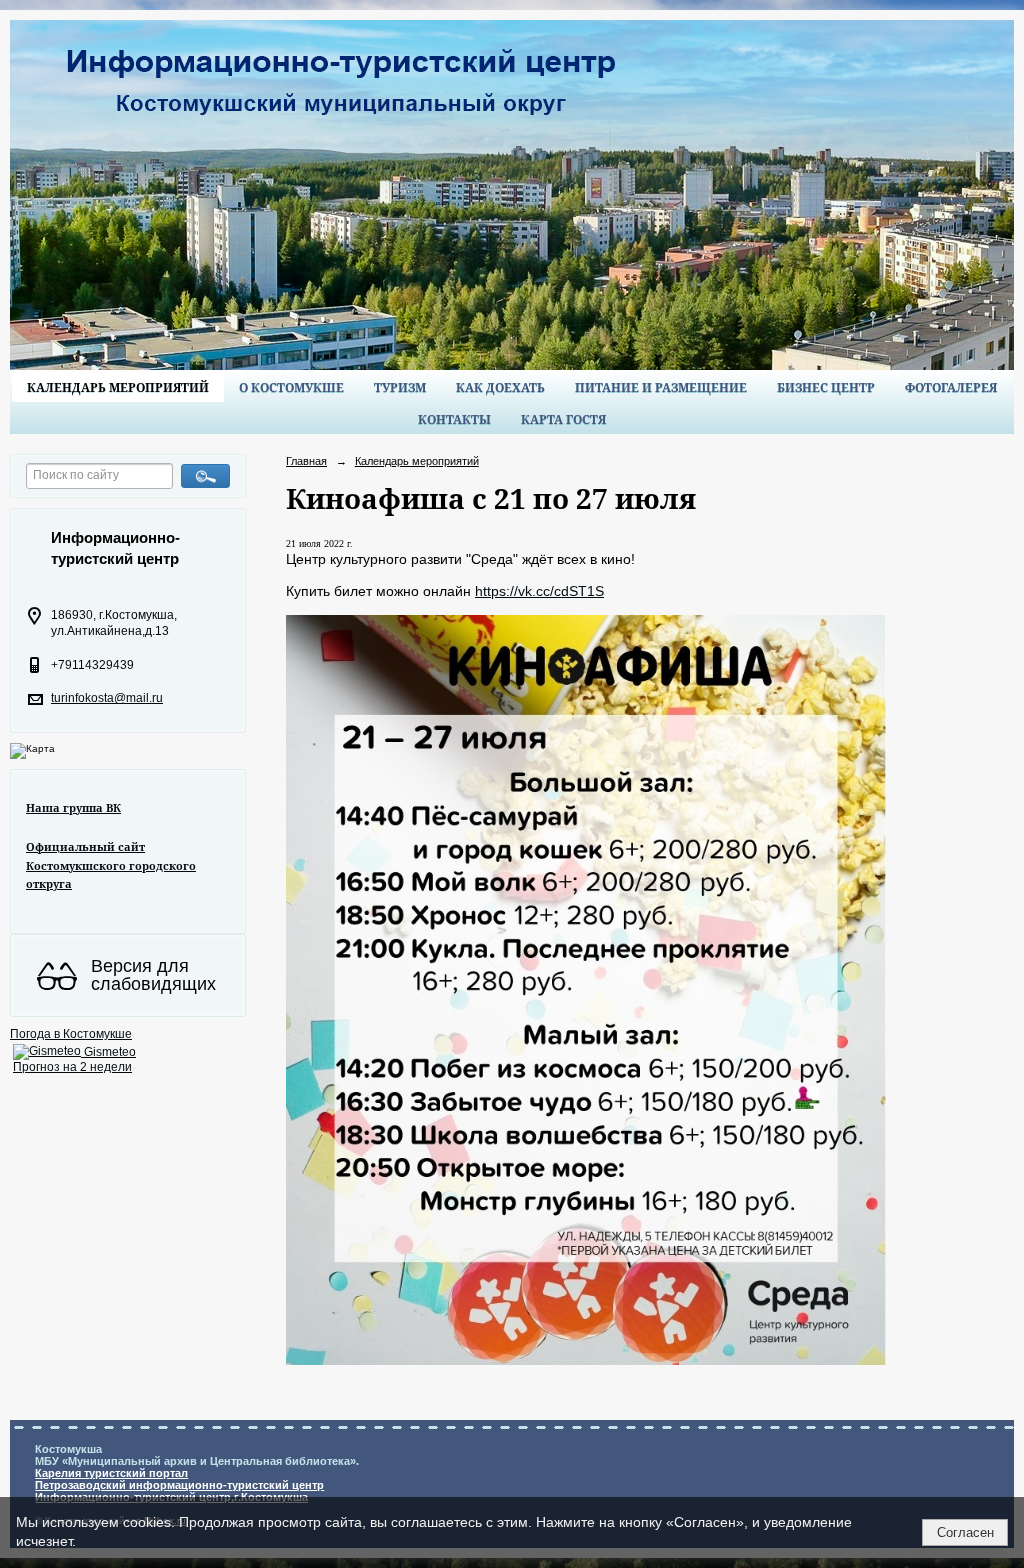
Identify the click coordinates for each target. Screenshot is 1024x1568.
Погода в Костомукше (71, 1034)
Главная (306, 461)
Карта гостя (563, 419)
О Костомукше (291, 387)
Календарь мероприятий (118, 387)
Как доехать (500, 387)
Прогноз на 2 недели (72, 1067)
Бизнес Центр (826, 387)
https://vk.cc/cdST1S (539, 591)
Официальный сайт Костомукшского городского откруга (111, 865)
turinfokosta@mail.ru (107, 698)
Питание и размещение (661, 387)
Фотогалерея (951, 387)
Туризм (400, 387)
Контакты (454, 419)
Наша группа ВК (73, 807)
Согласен (965, 1532)
